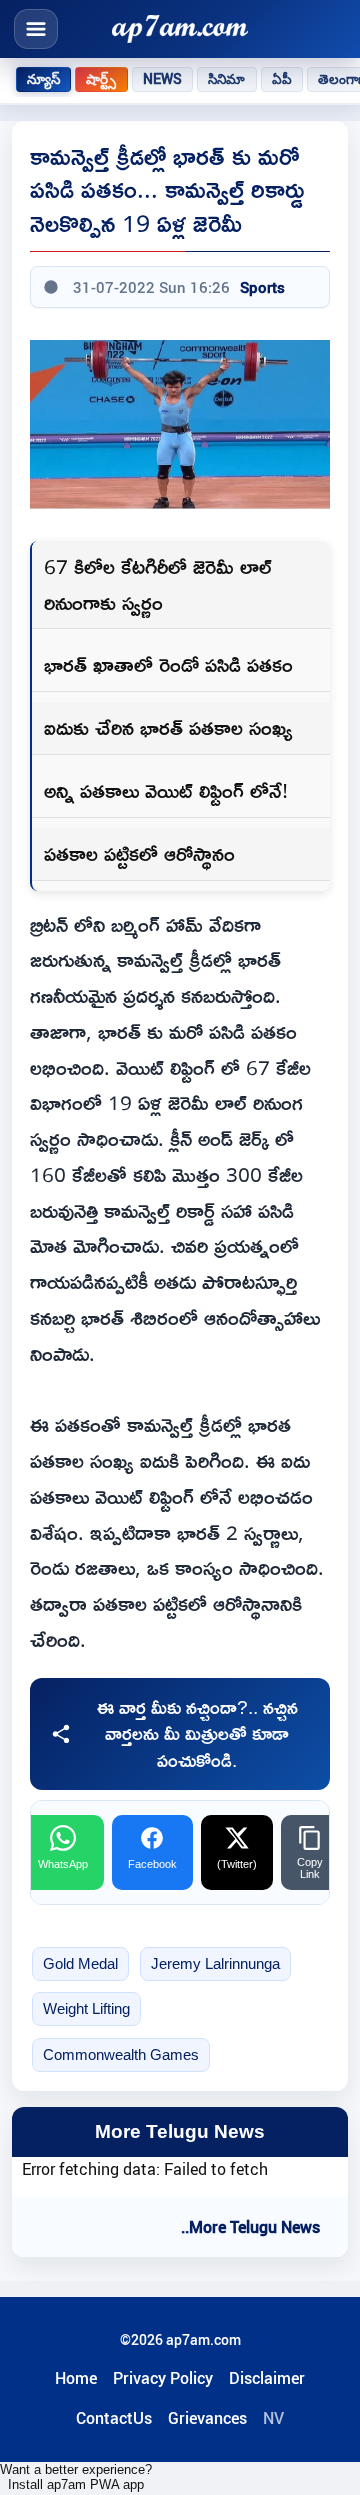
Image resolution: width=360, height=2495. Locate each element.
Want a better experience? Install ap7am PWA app (76, 2477)
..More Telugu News (250, 2227)
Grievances (207, 2418)
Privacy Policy (163, 2378)
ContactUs (114, 2418)
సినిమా (226, 79)
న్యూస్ (43, 79)
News (163, 79)
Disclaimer (267, 2378)
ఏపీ (282, 79)
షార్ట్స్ (101, 79)
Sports (262, 287)
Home (76, 2378)
